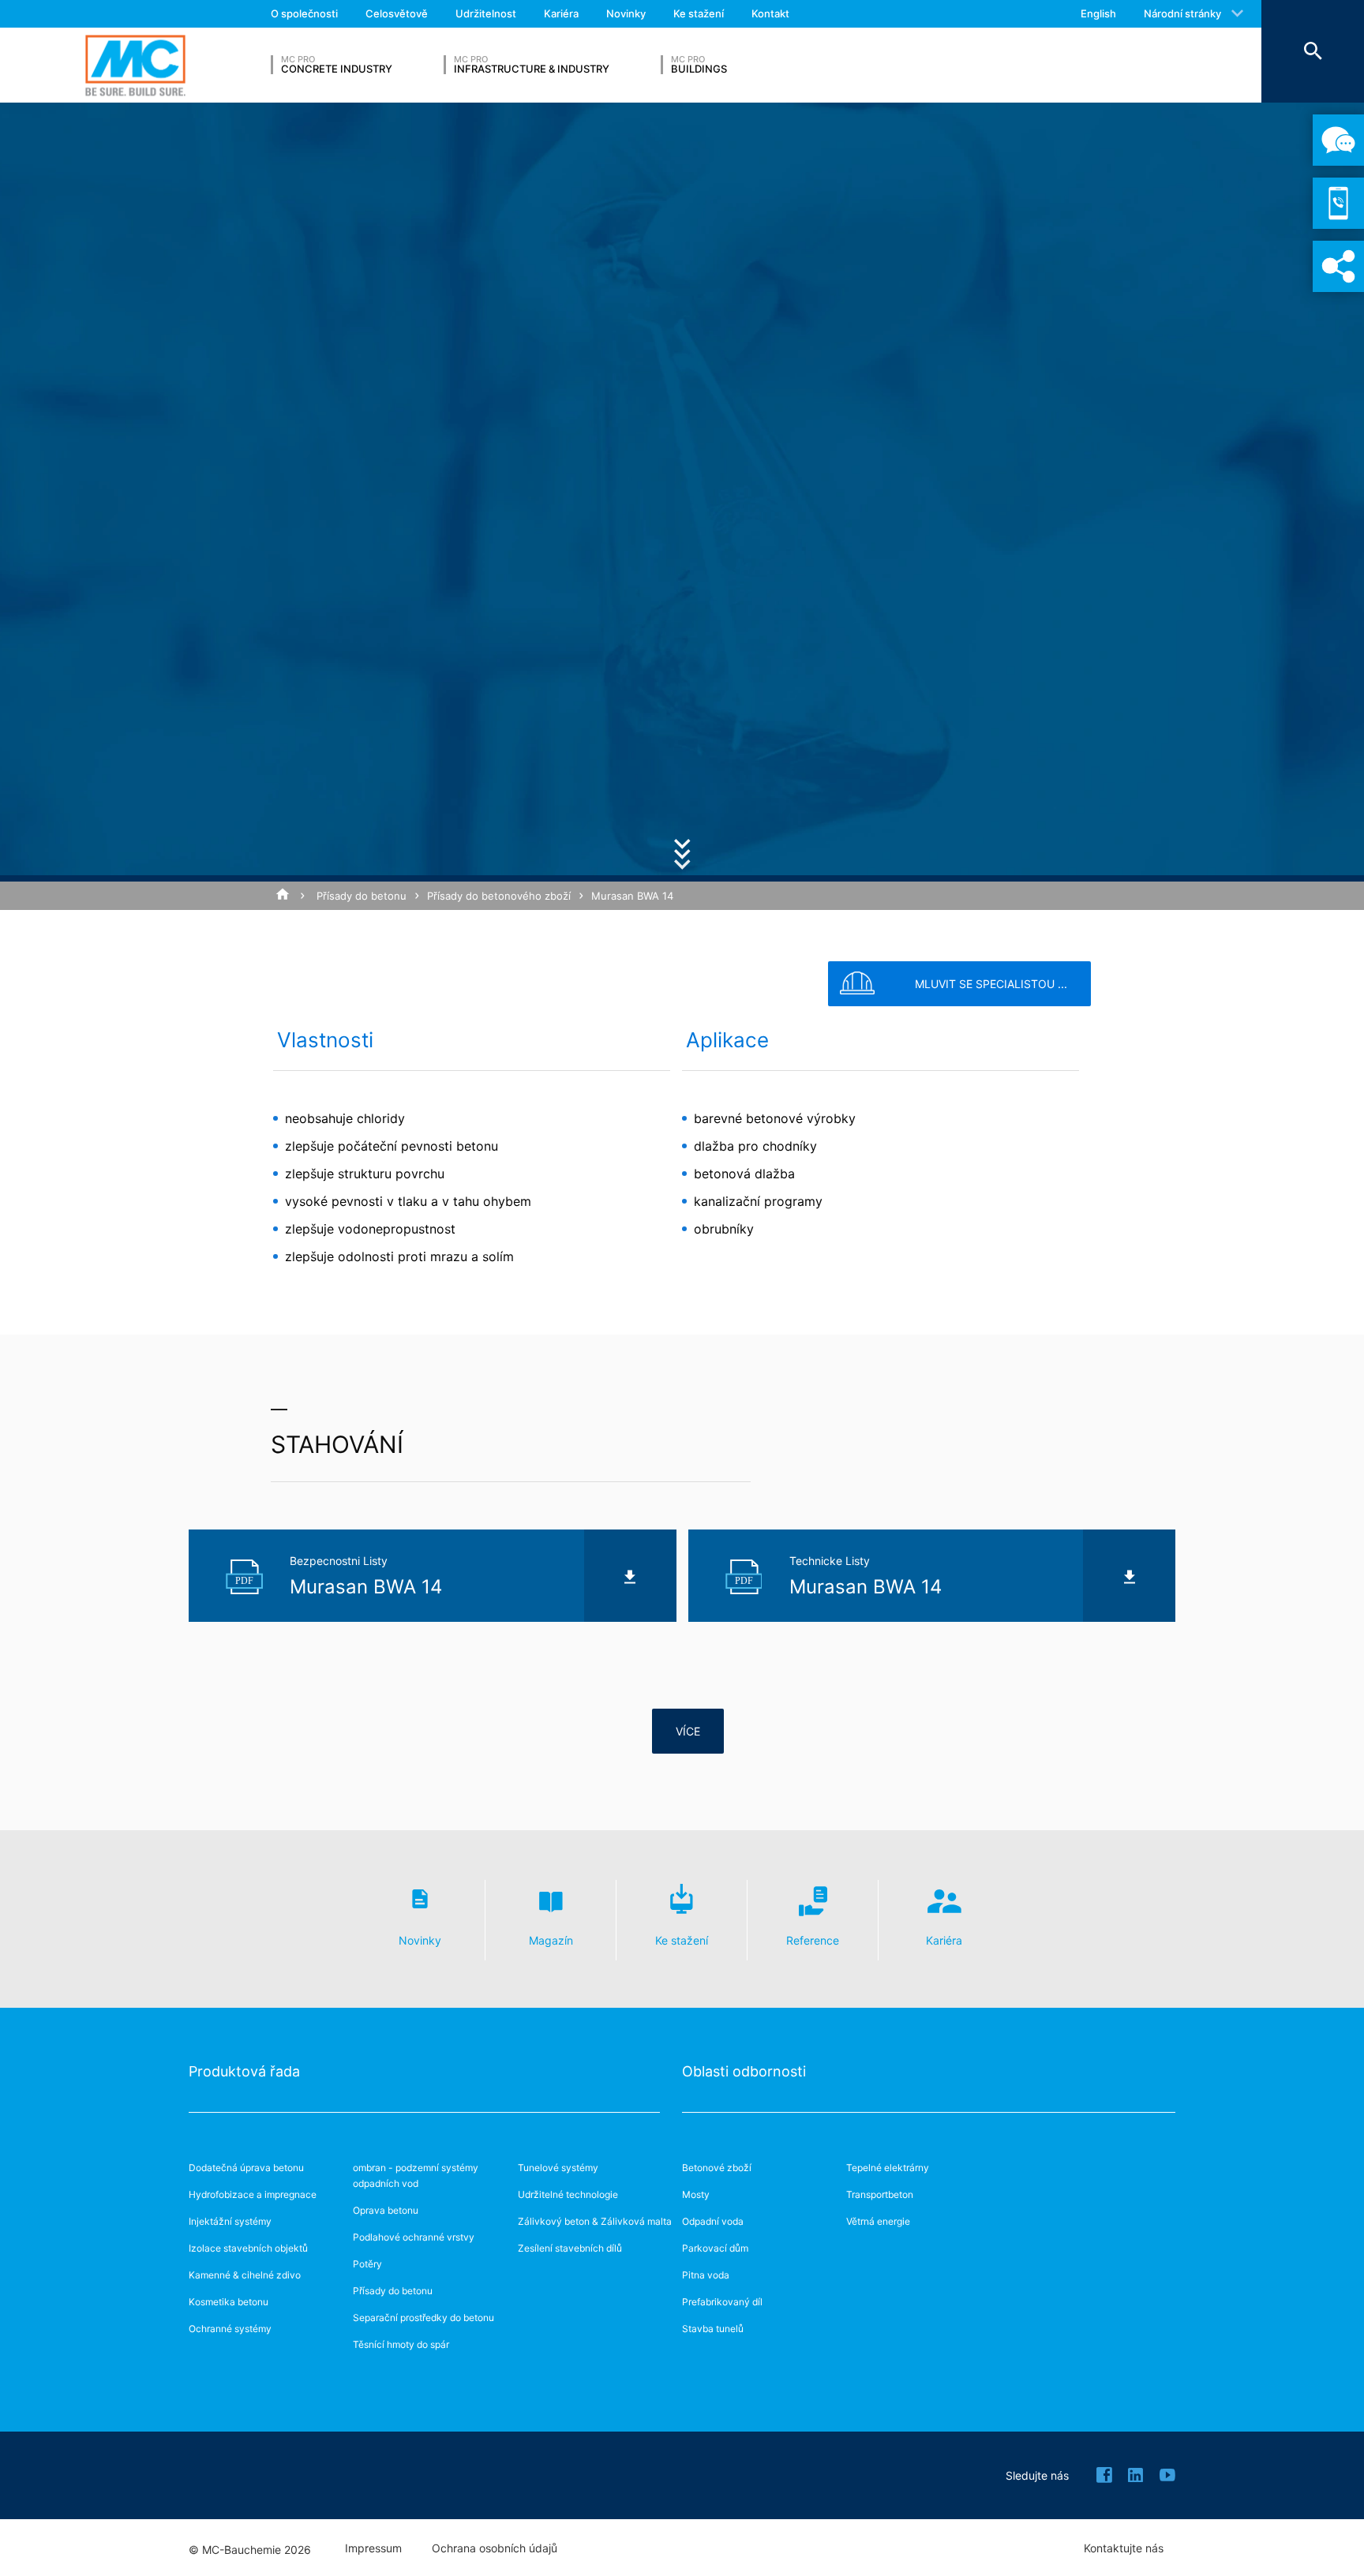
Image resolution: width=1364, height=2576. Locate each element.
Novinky (626, 13)
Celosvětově (397, 13)
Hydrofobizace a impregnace (253, 2194)
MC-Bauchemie (135, 65)
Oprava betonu (386, 2210)
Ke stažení (699, 13)
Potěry (367, 2264)
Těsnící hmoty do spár (401, 2344)
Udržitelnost (486, 13)
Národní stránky (1182, 13)
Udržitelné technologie (568, 2194)
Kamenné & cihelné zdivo (245, 2275)
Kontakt (770, 13)
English (1098, 13)
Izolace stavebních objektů (248, 2248)
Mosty (696, 2194)
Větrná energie (878, 2221)
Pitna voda (706, 2275)
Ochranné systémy (230, 2329)
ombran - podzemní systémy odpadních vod (416, 2175)
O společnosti (304, 13)
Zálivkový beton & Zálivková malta (595, 2221)
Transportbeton (880, 2194)
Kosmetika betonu (229, 2302)
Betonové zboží (717, 2168)
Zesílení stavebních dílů (570, 2248)
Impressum (373, 2548)
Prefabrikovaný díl (722, 2302)
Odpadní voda (713, 2221)
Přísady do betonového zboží (499, 896)
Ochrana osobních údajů (495, 2548)
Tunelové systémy (558, 2168)
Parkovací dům (715, 2248)
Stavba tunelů (713, 2329)
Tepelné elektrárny (888, 2168)
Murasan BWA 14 (632, 896)
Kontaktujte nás (1124, 2548)
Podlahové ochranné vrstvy (414, 2237)
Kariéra (561, 13)
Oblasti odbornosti (744, 2071)
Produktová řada (244, 2071)
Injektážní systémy (230, 2221)
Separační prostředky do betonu (423, 2318)
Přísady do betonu (362, 896)
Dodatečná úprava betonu (246, 2168)
